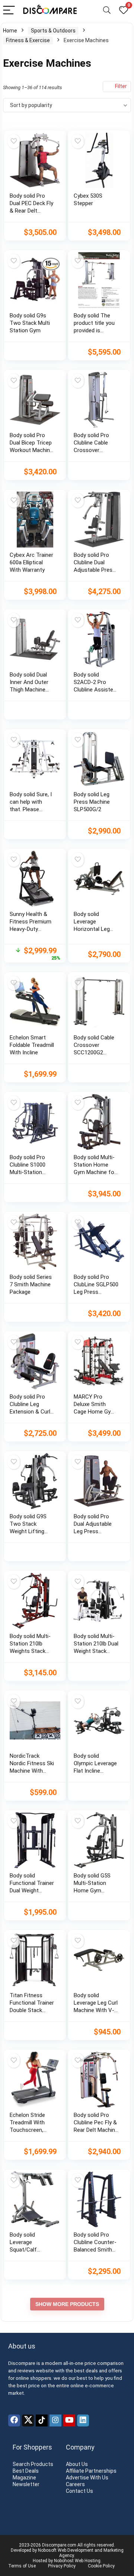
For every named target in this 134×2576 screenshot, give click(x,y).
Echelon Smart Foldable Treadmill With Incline (32, 1045)
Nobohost (64, 2561)
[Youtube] (69, 2420)
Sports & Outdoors (53, 31)
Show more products (67, 2304)
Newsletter (26, 2484)
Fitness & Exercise (28, 40)
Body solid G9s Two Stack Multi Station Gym (30, 323)
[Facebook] (14, 2420)
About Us (77, 2464)
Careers (75, 2484)
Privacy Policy (62, 2566)
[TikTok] (42, 2420)
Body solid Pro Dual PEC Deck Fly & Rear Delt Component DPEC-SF (31, 211)
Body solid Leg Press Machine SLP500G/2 (92, 802)
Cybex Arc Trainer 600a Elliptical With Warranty (31, 562)
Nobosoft (47, 2550)
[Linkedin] (83, 2420)
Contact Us (79, 2491)
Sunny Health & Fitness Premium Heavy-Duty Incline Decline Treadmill (31, 929)
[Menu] (9, 11)
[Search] (107, 11)
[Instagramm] (55, 2420)
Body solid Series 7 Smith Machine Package (31, 1284)
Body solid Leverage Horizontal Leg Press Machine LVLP (92, 929)
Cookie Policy (101, 2566)
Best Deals (26, 2471)
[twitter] (28, 2420)
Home (10, 31)
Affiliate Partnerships (91, 2471)
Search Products (33, 2464)
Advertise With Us (87, 2478)
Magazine (24, 2478)
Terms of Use (22, 2566)
